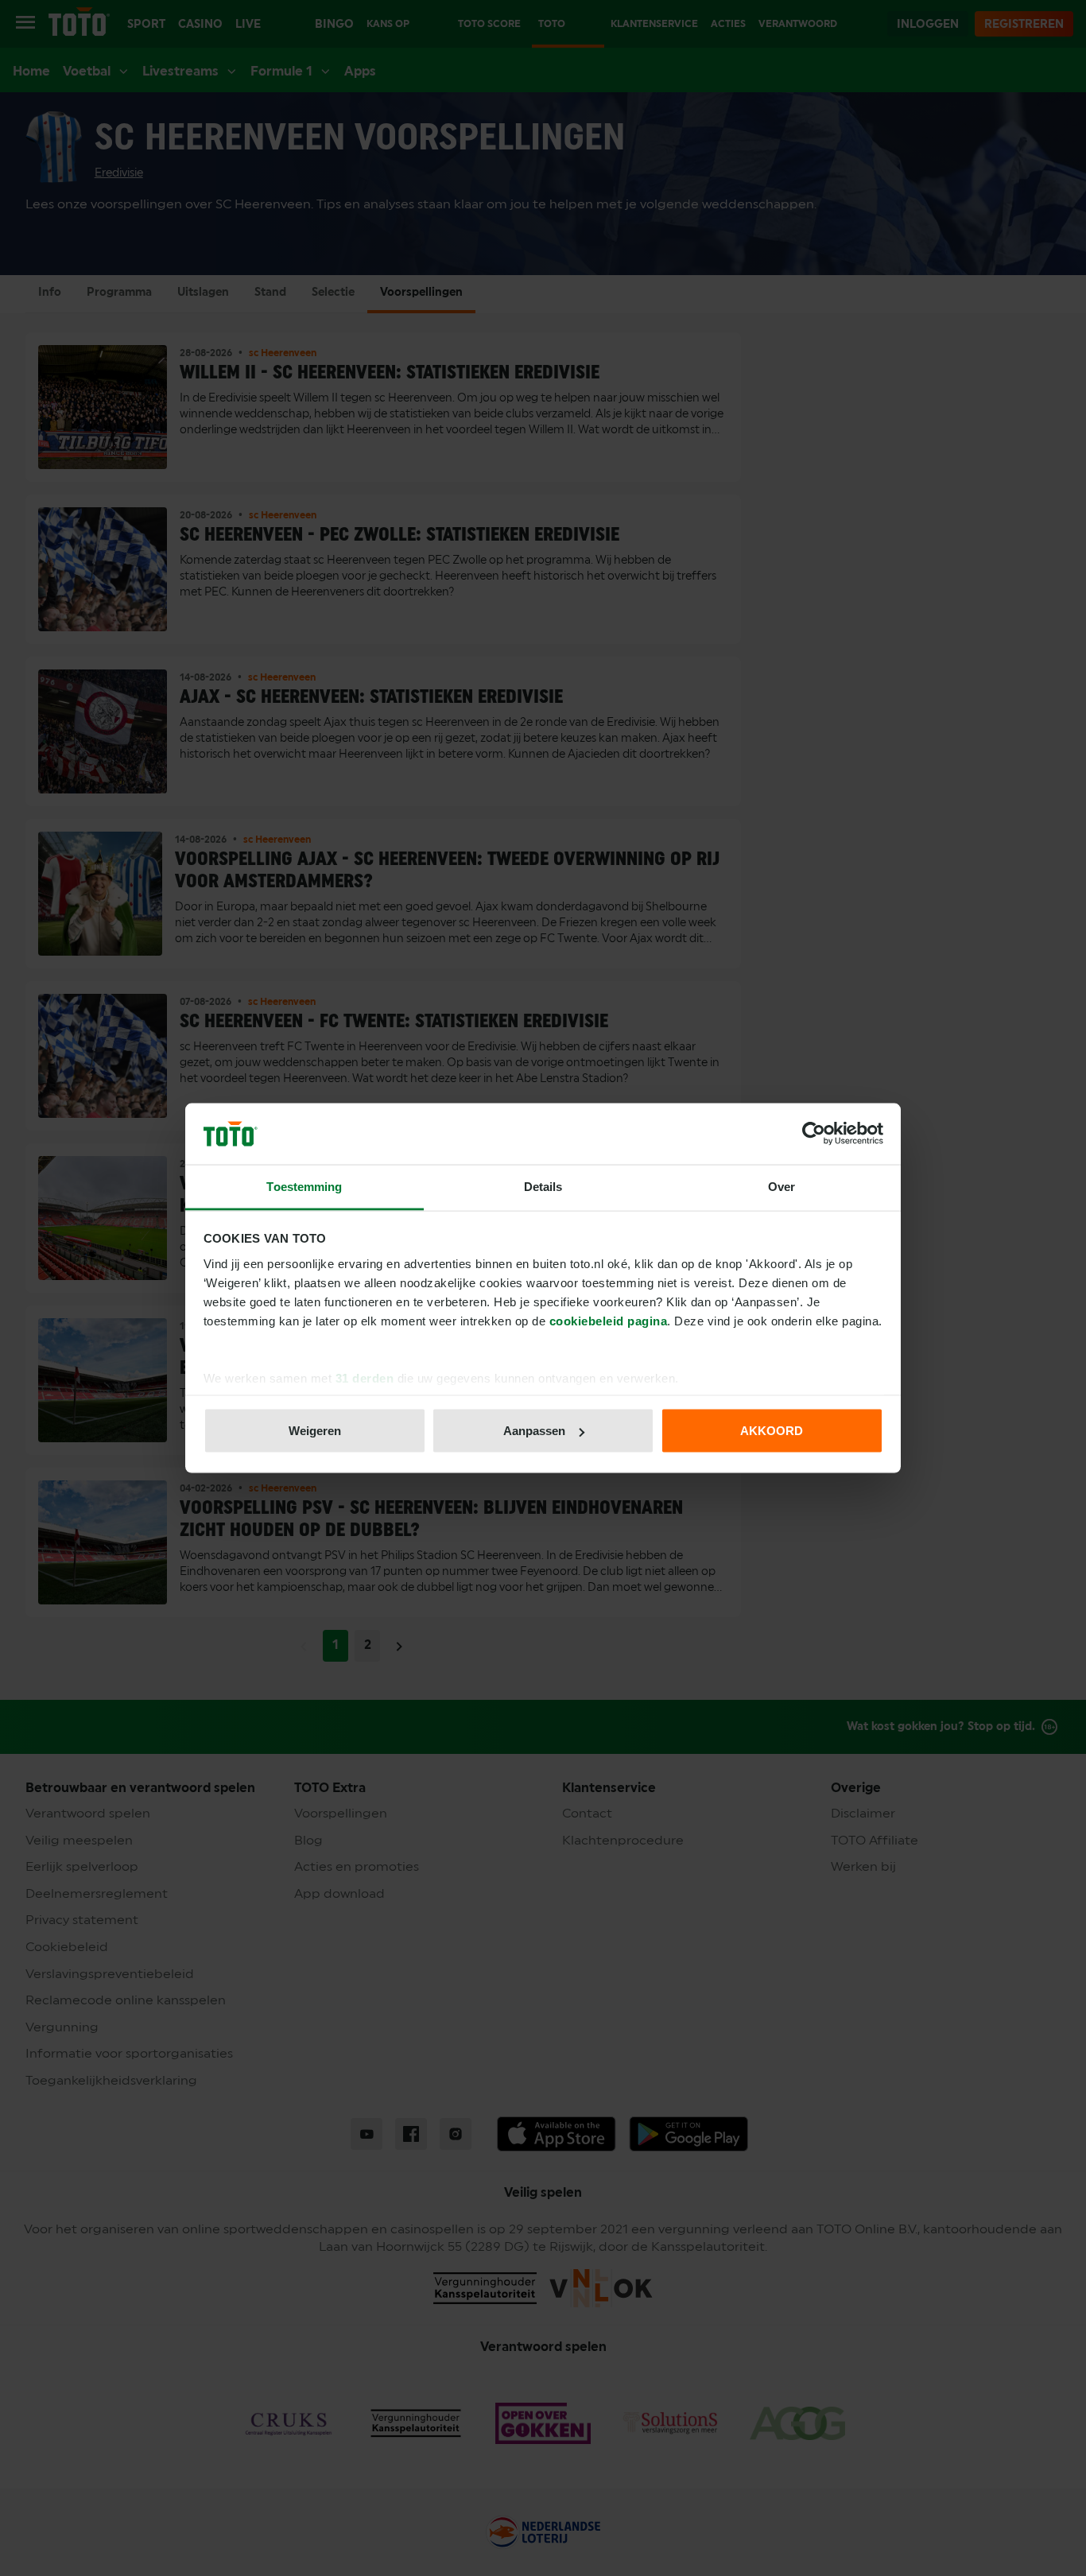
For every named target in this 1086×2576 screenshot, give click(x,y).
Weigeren (315, 1431)
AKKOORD (772, 1431)
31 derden (365, 1377)
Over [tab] (782, 1186)
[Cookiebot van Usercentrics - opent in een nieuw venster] (814, 1134)
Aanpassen (534, 1431)
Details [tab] (543, 1186)
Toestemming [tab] (304, 1186)
